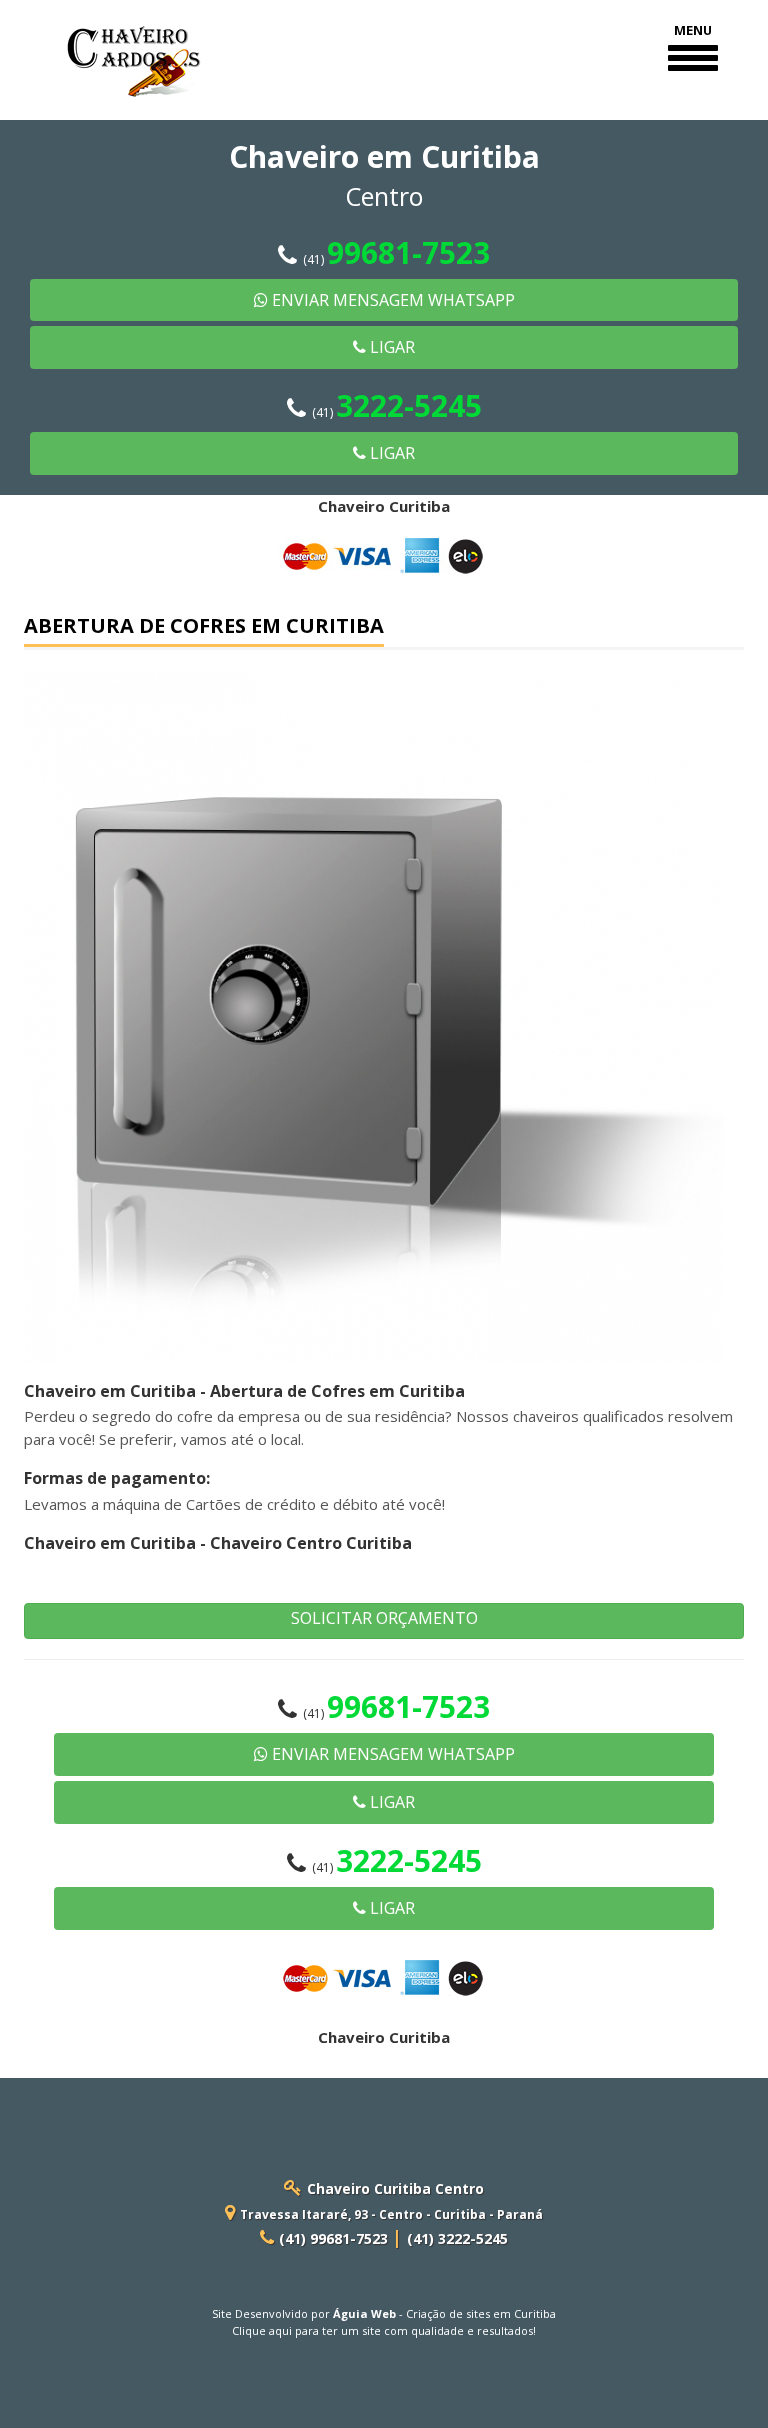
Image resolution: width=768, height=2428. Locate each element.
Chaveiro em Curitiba (110, 1391)
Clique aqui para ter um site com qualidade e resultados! (384, 2330)
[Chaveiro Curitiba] (135, 48)
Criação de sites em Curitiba (481, 2313)
